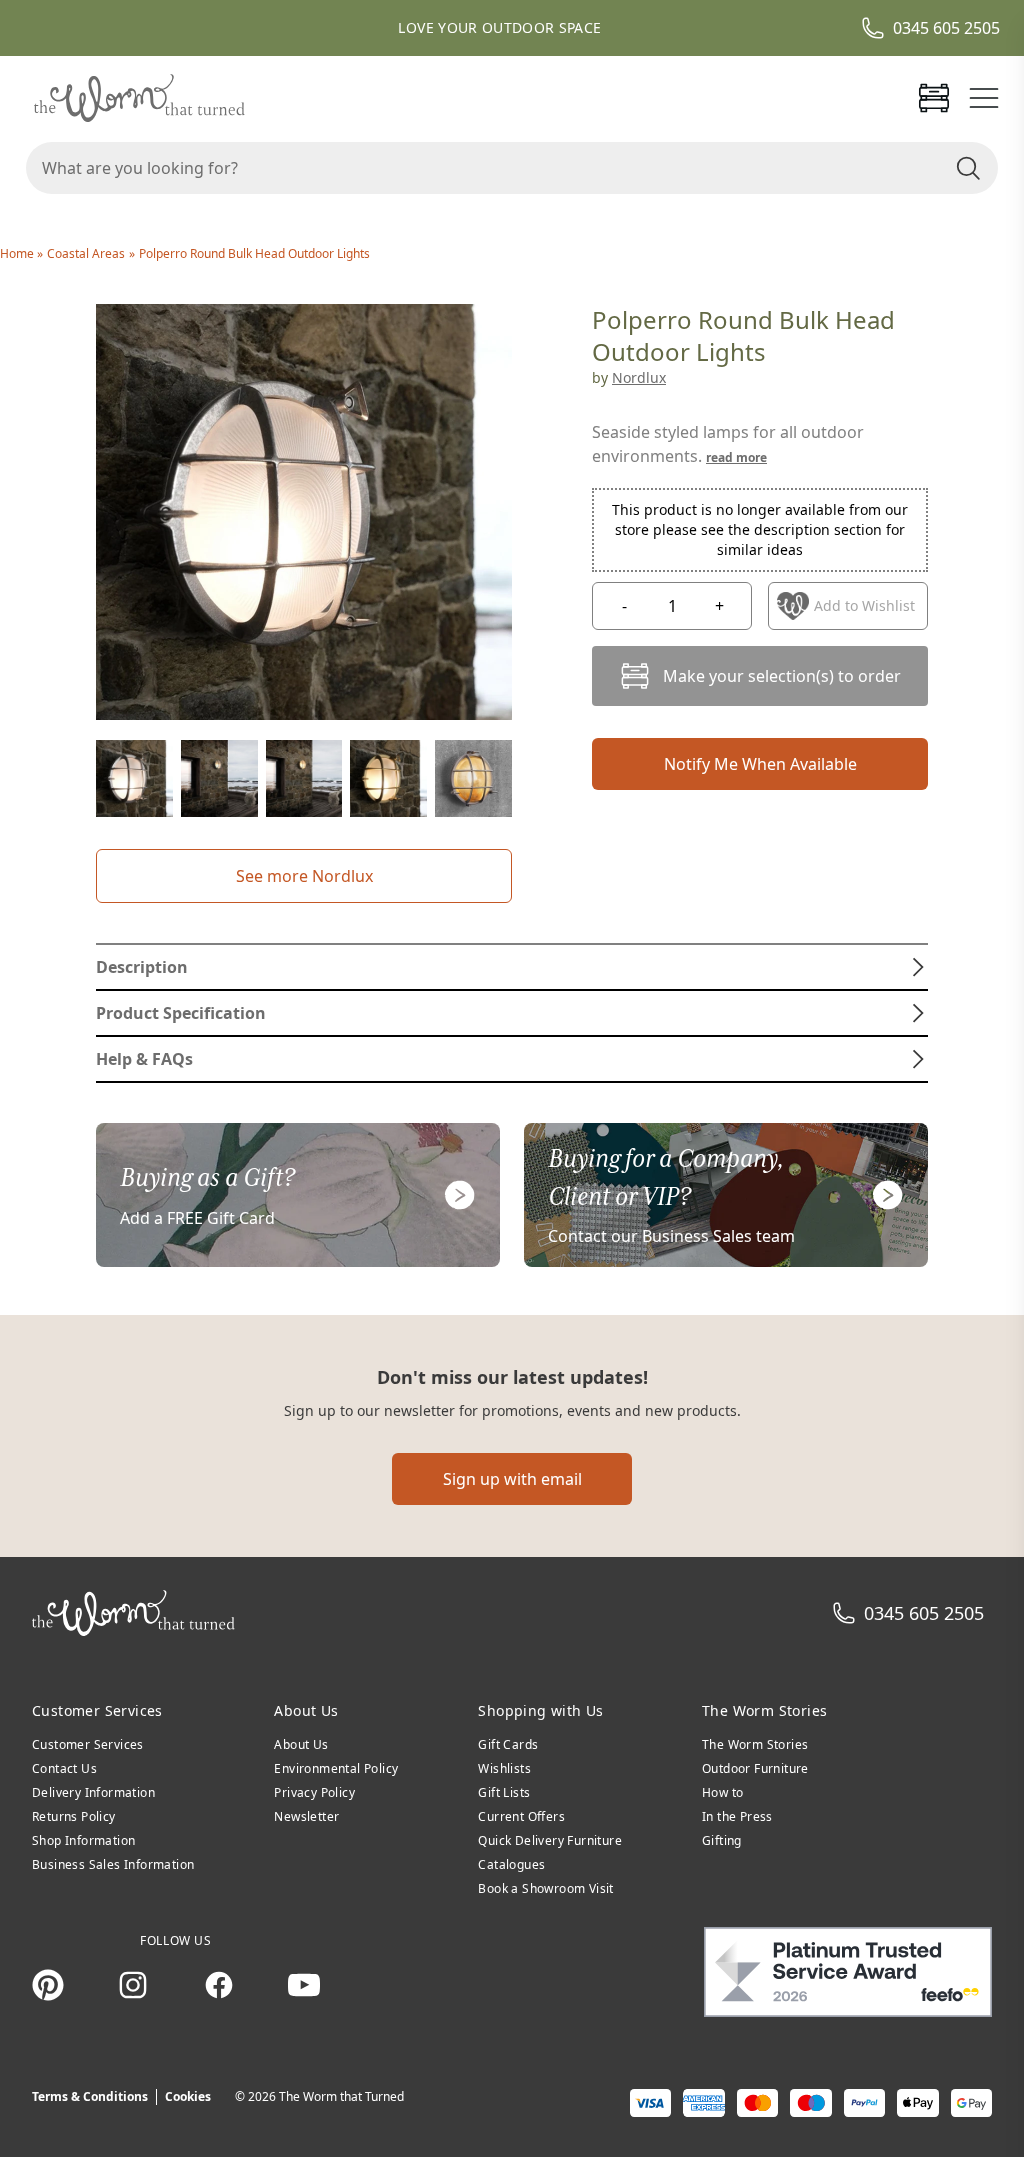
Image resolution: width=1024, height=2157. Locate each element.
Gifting (722, 1840)
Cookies (188, 2096)
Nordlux (639, 377)
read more (736, 457)
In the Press (737, 1816)
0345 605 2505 (946, 28)
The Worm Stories (755, 1744)
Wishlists (504, 1768)
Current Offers (521, 1816)
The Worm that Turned (341, 2096)
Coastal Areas (86, 253)
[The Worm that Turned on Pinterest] (48, 1985)
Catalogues (511, 1864)
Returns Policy (74, 1816)
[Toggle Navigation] (984, 98)
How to (722, 1792)
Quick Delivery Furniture (550, 1840)
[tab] (512, 967)
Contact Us (64, 1768)
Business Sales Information (113, 1864)
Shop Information (83, 1840)
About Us (301, 1744)
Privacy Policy (314, 1792)
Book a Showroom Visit (545, 1888)
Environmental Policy (336, 1768)
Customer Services (88, 1744)
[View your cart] (934, 98)
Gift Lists (504, 1792)
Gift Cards (508, 1744)
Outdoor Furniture (755, 1768)
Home (18, 253)
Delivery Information (93, 1792)
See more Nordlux (304, 876)
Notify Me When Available (760, 764)
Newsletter (306, 1816)
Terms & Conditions (90, 2096)
